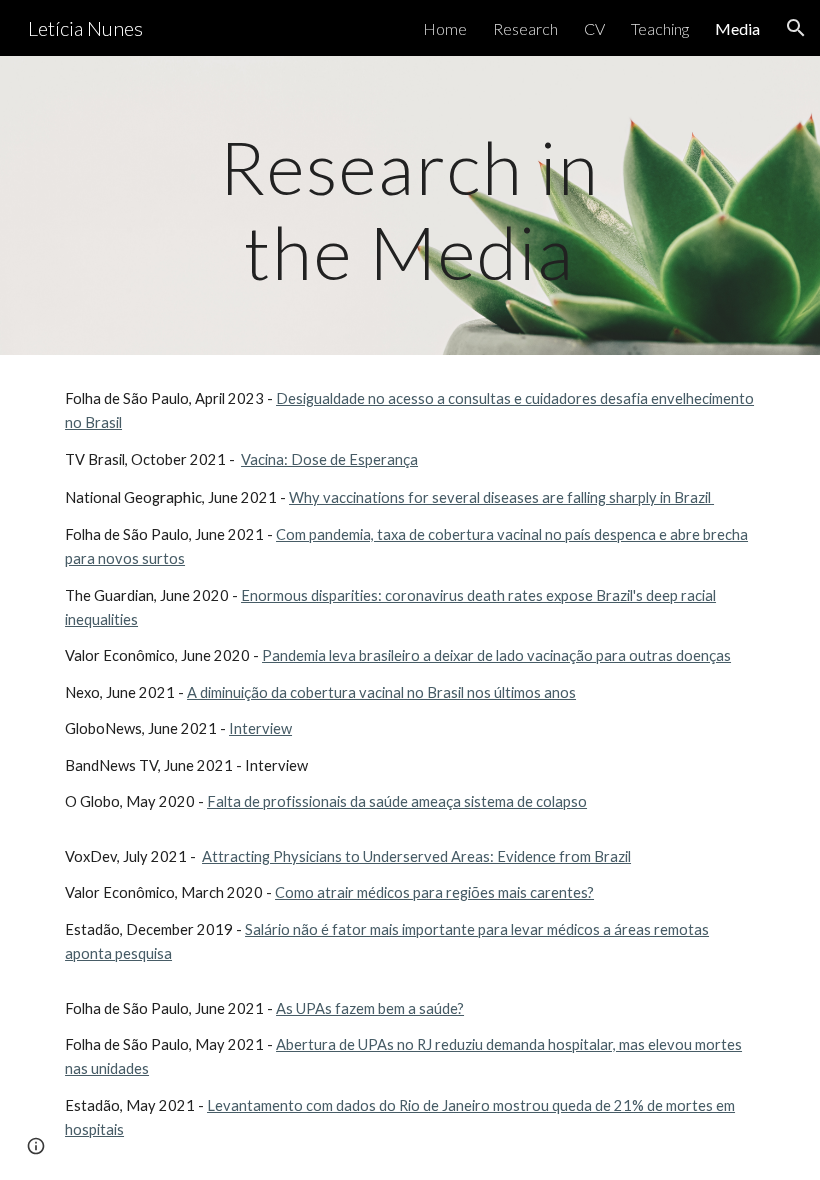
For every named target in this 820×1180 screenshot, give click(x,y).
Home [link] (445, 28)
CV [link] (594, 28)
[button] (796, 28)
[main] (410, 205)
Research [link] (525, 28)
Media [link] (737, 28)
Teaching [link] (660, 28)
